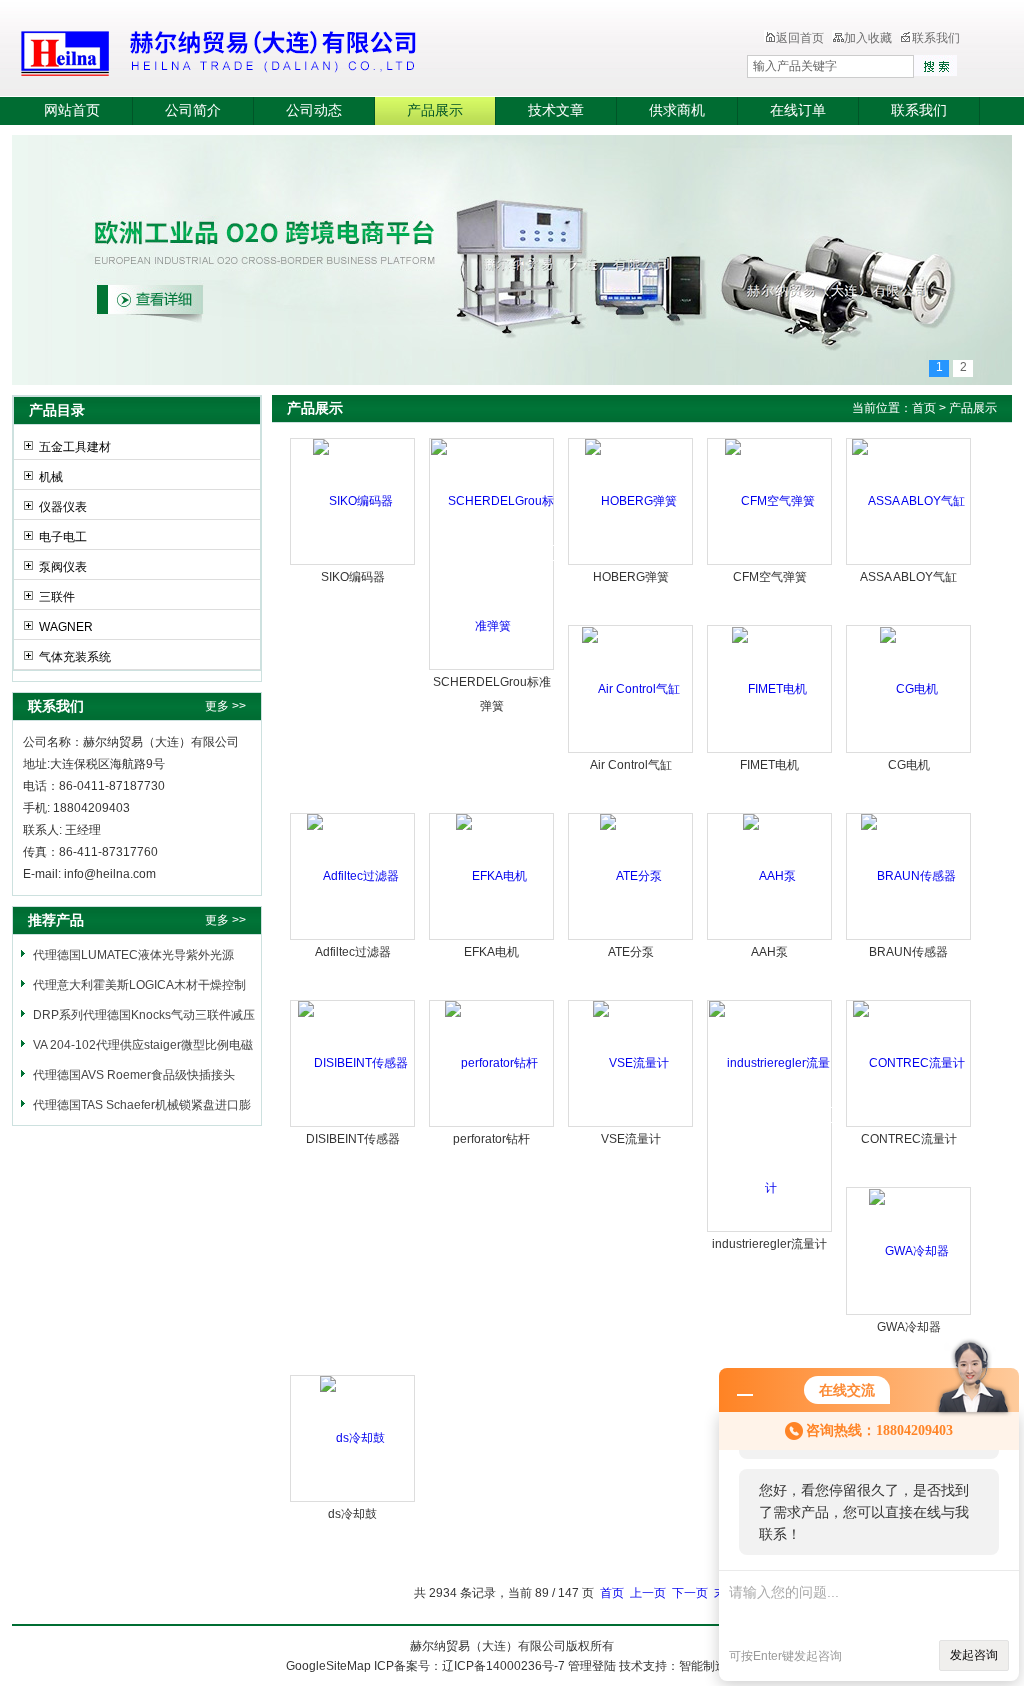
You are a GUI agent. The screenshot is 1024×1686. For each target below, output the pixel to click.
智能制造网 (709, 1666)
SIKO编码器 (353, 577)
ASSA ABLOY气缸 (908, 577)
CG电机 (909, 765)
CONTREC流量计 (909, 1139)
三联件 (57, 597)
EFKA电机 (491, 952)
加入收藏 (868, 38)
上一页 (648, 1593)
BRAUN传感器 (908, 952)
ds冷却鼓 (352, 1514)
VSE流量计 (631, 1139)
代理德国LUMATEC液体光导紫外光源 (133, 955)
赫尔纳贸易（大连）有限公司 (337, 50)
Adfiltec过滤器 (353, 952)
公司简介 (193, 110)
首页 (924, 408)
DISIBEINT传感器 (353, 1139)
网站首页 (72, 110)
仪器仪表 (63, 507)
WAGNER (66, 627)
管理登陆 (592, 1666)
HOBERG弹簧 (631, 577)
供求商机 (677, 110)
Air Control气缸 (631, 765)
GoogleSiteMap (328, 1666)
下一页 (690, 1593)
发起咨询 (974, 1655)
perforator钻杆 (491, 1139)
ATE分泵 (631, 952)
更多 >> (225, 706)
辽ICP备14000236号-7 (503, 1666)
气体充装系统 (75, 657)
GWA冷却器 (909, 1327)
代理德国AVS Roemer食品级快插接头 (134, 1075)
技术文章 (556, 110)
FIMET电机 (769, 765)
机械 (51, 477)
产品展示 (435, 110)
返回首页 (800, 38)
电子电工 (63, 537)
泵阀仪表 (63, 567)
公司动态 (314, 110)
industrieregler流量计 (769, 1244)
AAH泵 (769, 952)
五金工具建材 (75, 447)
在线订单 (798, 110)
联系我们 (936, 38)
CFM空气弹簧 (770, 577)
